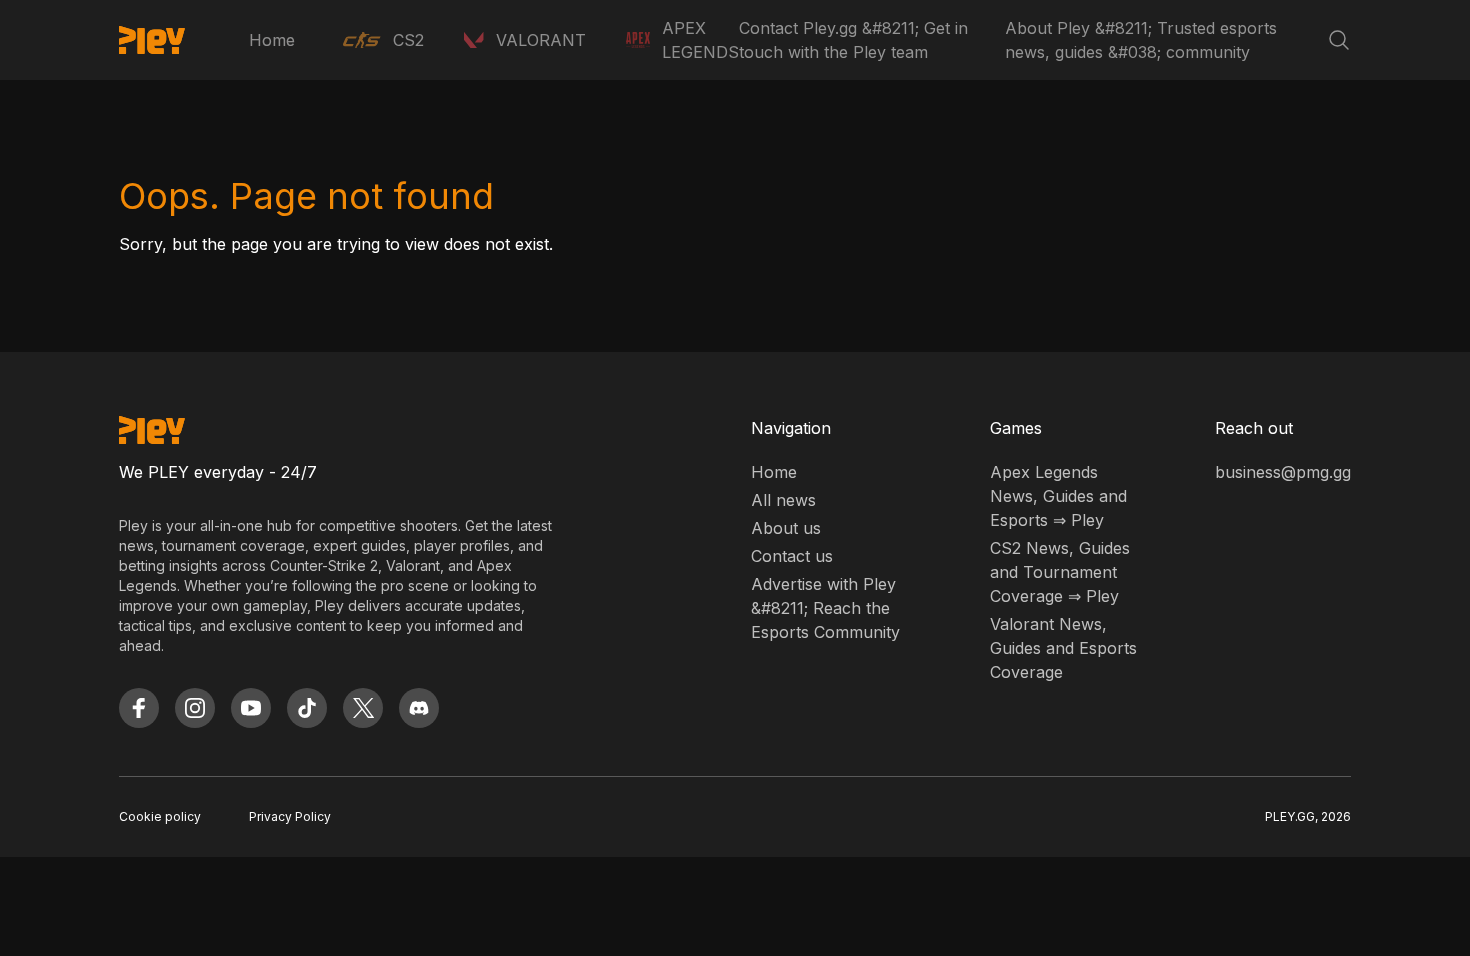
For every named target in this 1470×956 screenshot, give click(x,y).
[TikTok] (307, 708)
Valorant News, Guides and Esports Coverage (1063, 648)
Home (272, 40)
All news (783, 500)
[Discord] (419, 708)
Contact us (792, 556)
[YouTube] (251, 708)
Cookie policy (160, 816)
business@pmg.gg (1283, 472)
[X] (363, 708)
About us (786, 528)
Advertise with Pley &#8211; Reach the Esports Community (825, 608)
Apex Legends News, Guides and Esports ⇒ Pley (1058, 496)
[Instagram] (195, 708)
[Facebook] (139, 708)
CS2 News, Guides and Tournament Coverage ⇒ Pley (1060, 572)
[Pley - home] (152, 40)
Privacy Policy (290, 816)
